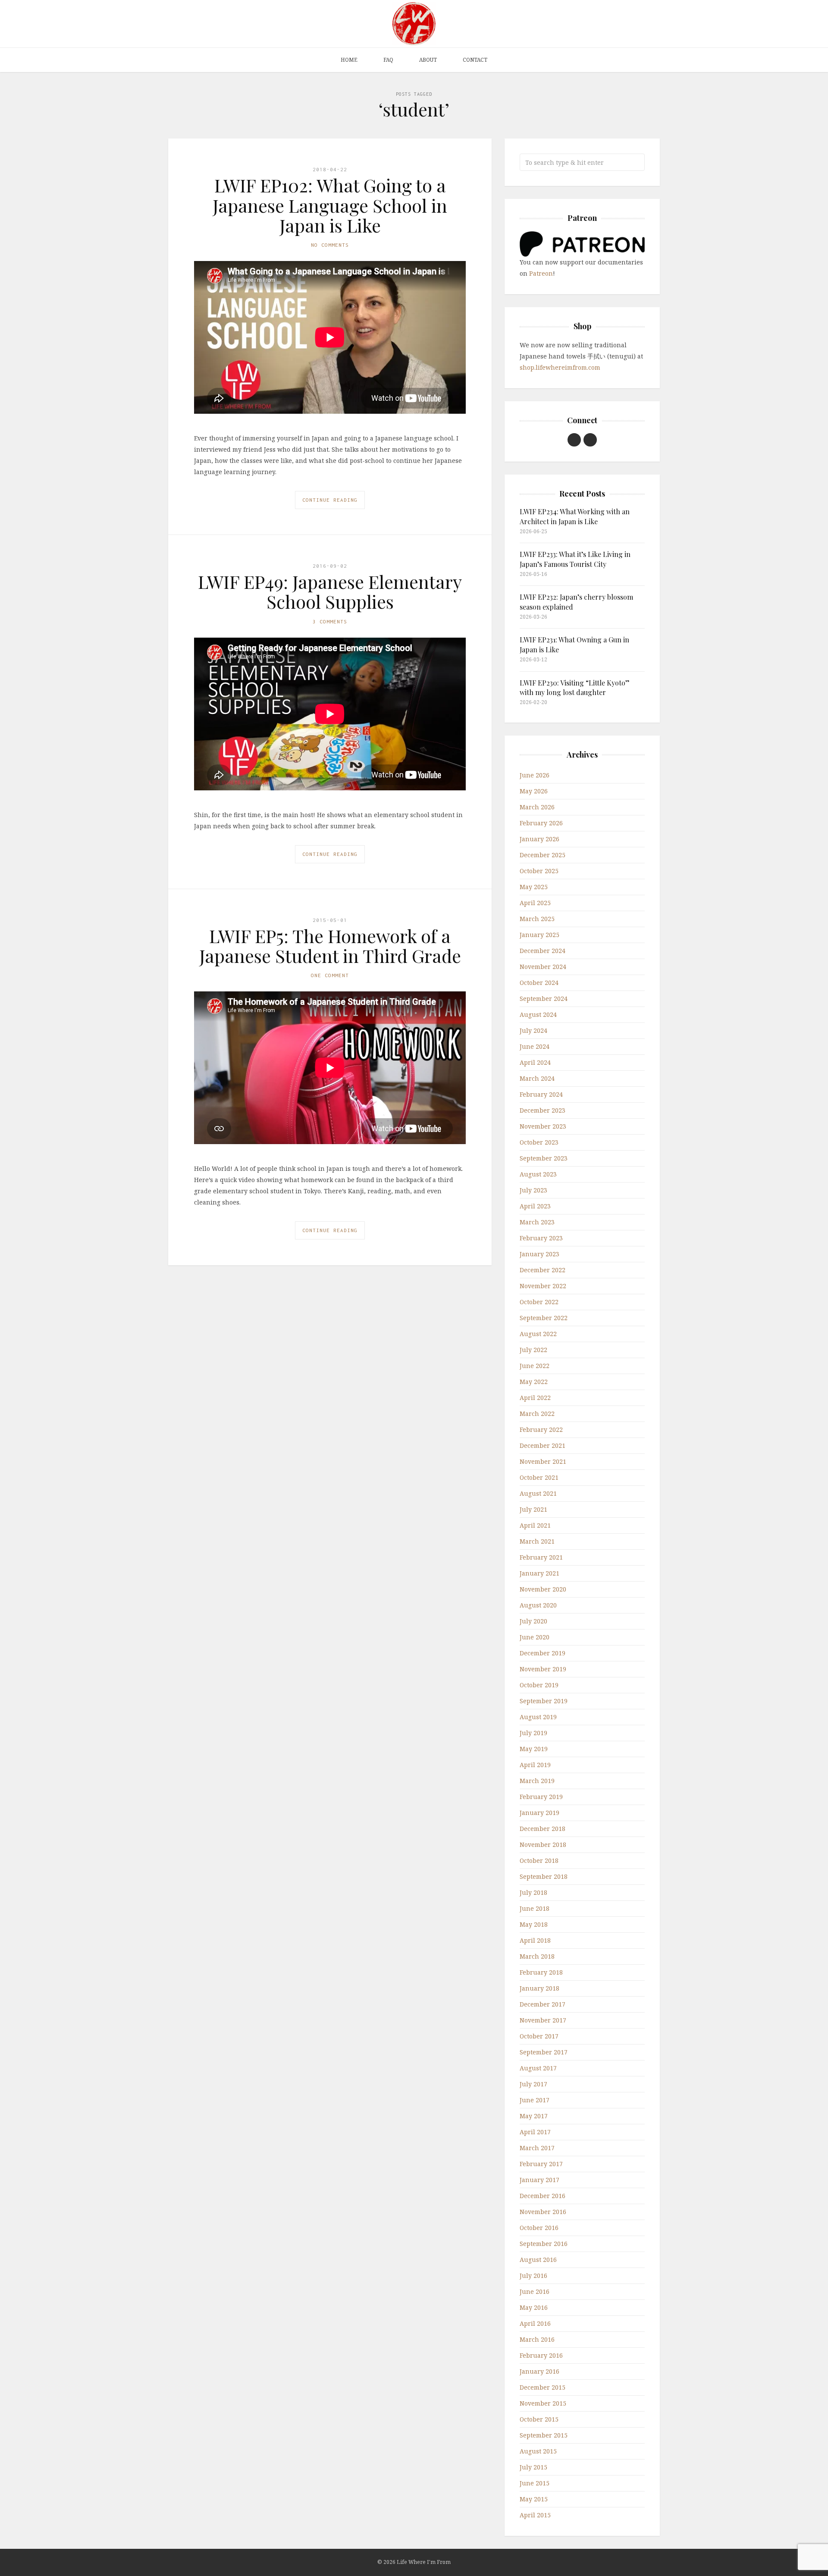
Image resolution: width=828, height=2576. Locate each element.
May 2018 (534, 1924)
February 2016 (541, 2355)
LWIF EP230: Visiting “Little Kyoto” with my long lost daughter (575, 687)
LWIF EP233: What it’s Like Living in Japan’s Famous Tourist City (575, 559)
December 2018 (543, 1829)
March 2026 (537, 807)
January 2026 (539, 839)
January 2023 (539, 1254)
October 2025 (539, 871)
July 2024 (533, 1030)
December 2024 (543, 951)
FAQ (388, 60)
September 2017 (544, 2052)
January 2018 (539, 1988)
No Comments (330, 245)
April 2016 (535, 2323)
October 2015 (539, 2419)
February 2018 (541, 1972)
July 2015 (533, 2467)
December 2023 (543, 1110)
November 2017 (543, 2020)
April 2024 (535, 1062)
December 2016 (543, 2196)
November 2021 (543, 1461)
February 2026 (541, 823)
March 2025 (537, 919)
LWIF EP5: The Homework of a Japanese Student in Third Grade (330, 946)
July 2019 (533, 1733)
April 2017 (535, 2132)
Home (349, 60)
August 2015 (538, 2451)
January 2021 (539, 1573)
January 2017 (539, 2180)
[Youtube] (574, 440)
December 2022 (543, 1270)
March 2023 (537, 1222)
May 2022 (534, 1382)
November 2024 (543, 967)
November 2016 (543, 2212)
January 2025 (539, 935)
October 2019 (539, 1685)
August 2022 (538, 1334)
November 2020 (543, 1589)
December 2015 (543, 2387)
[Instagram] (590, 440)
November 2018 (543, 1845)
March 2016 (537, 2339)
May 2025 (534, 887)
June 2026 (535, 775)
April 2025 (535, 903)
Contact (475, 60)
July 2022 (533, 1350)
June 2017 (535, 2100)
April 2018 (535, 1940)
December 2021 (543, 1445)
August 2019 (538, 1717)
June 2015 (535, 2483)
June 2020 (535, 1637)
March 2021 (537, 1541)
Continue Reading (330, 500)
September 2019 (544, 1701)
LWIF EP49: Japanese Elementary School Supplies (330, 591)
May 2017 (534, 2116)
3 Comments (330, 621)
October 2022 (539, 1302)
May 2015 (534, 2499)
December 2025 (543, 855)
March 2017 (537, 2148)
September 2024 (544, 999)
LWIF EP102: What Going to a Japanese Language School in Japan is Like (330, 205)
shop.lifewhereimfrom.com (560, 367)
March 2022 (537, 1414)
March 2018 (537, 1956)
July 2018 (533, 1892)
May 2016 (534, 2307)
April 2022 (535, 1398)
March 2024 (537, 1078)
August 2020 (538, 1605)
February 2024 (541, 1094)
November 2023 (543, 1126)
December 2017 (543, 2004)
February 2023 (541, 1238)
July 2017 (533, 2084)
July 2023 (533, 1190)
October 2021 (539, 1477)
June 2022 (535, 1366)
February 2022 (541, 1430)
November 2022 (543, 1286)
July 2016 (533, 2276)
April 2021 (535, 1525)
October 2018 (539, 1860)
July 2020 (533, 1621)
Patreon (541, 273)
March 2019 (537, 1781)
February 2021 (541, 1557)
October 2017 (539, 2036)
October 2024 (539, 983)
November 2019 (543, 1669)
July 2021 (533, 1509)
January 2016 (539, 2371)
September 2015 (544, 2435)
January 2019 (539, 1813)
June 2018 (535, 1908)
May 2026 (534, 791)
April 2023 (535, 1206)
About (428, 60)
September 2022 (544, 1318)
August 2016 (538, 2260)
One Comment (330, 975)
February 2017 (541, 2164)
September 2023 (544, 1158)
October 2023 (539, 1142)
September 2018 (544, 1876)
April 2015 (535, 2515)
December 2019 (543, 1653)
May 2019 (534, 1749)
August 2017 (538, 2068)
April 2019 (535, 1765)
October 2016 (539, 2228)
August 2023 (538, 1174)
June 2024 (535, 1046)
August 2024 (538, 1014)
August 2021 (538, 1493)
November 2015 (543, 2403)
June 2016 (535, 2291)
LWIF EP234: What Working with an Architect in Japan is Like (575, 516)
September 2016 (544, 2244)
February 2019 (541, 1797)
